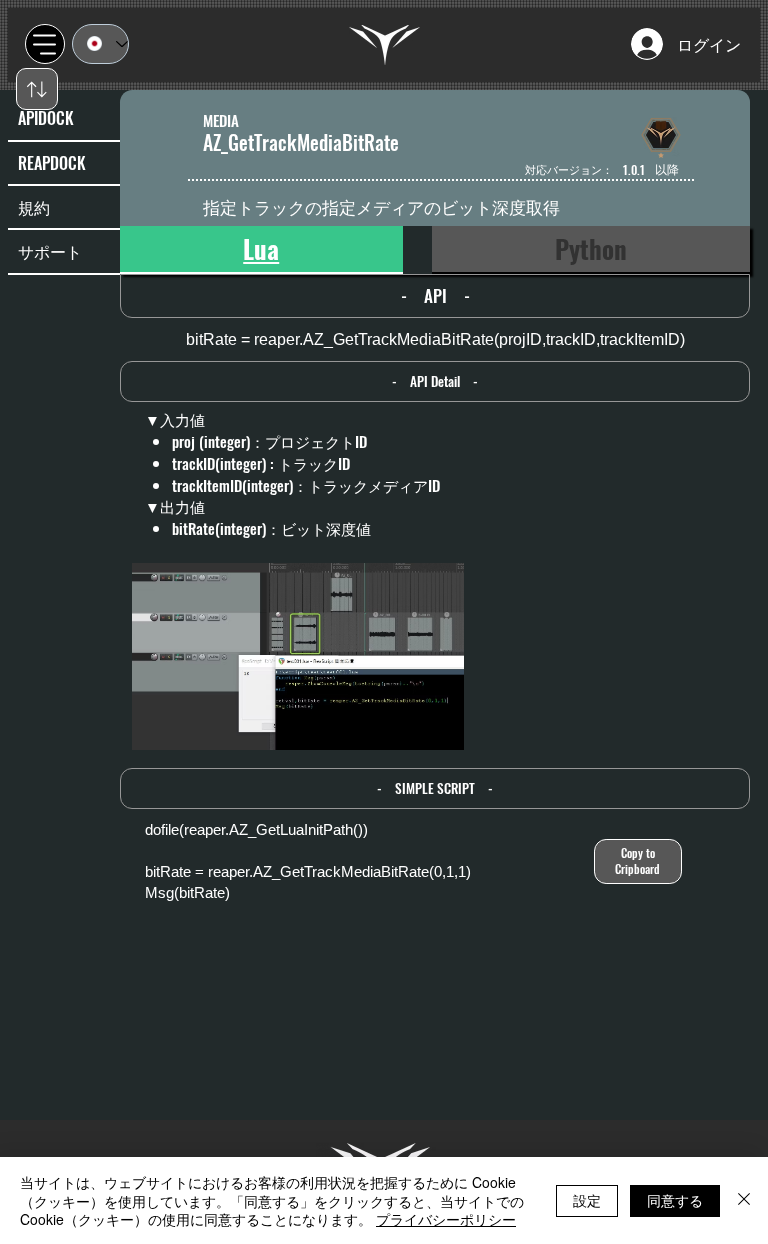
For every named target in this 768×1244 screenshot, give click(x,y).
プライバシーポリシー (446, 1219)
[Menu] (45, 44)
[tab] (261, 250)
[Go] (37, 89)
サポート (50, 251)
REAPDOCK (52, 163)
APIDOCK (46, 118)
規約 (34, 207)
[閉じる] (744, 1200)
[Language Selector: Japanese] (100, 44)
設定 (587, 1200)
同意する (675, 1200)
